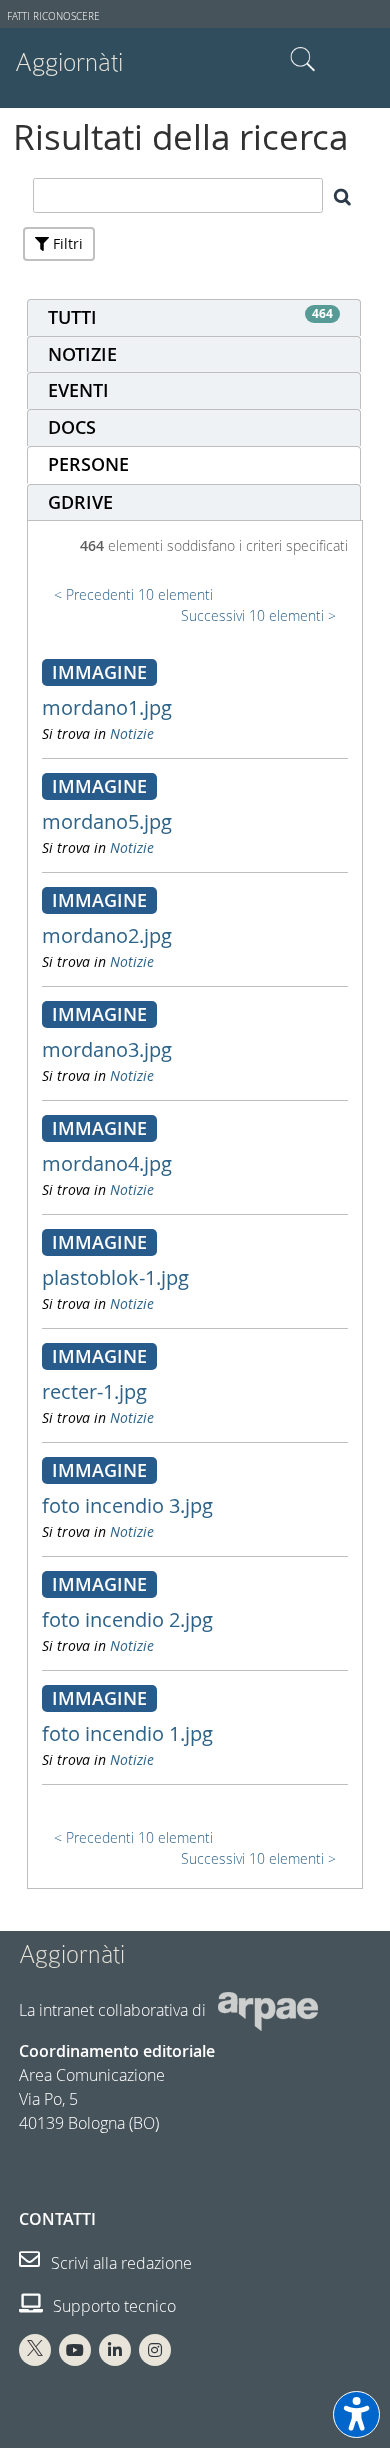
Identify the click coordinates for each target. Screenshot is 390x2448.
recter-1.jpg (94, 1391)
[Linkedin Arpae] (115, 2350)
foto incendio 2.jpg (127, 1619)
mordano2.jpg (107, 935)
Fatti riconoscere (53, 16)
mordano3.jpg (107, 1049)
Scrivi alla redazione (119, 2263)
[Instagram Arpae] (155, 2350)
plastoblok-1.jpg (115, 1277)
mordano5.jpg (107, 821)
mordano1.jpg (107, 707)
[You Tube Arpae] (75, 2350)
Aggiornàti (69, 62)
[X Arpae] (35, 2350)
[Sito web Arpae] (268, 2010)
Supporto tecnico (112, 2306)
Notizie (132, 733)
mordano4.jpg (107, 1163)
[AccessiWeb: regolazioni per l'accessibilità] (356, 2414)
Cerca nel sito (303, 60)
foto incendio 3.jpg (127, 1505)
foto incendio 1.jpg (127, 1733)
